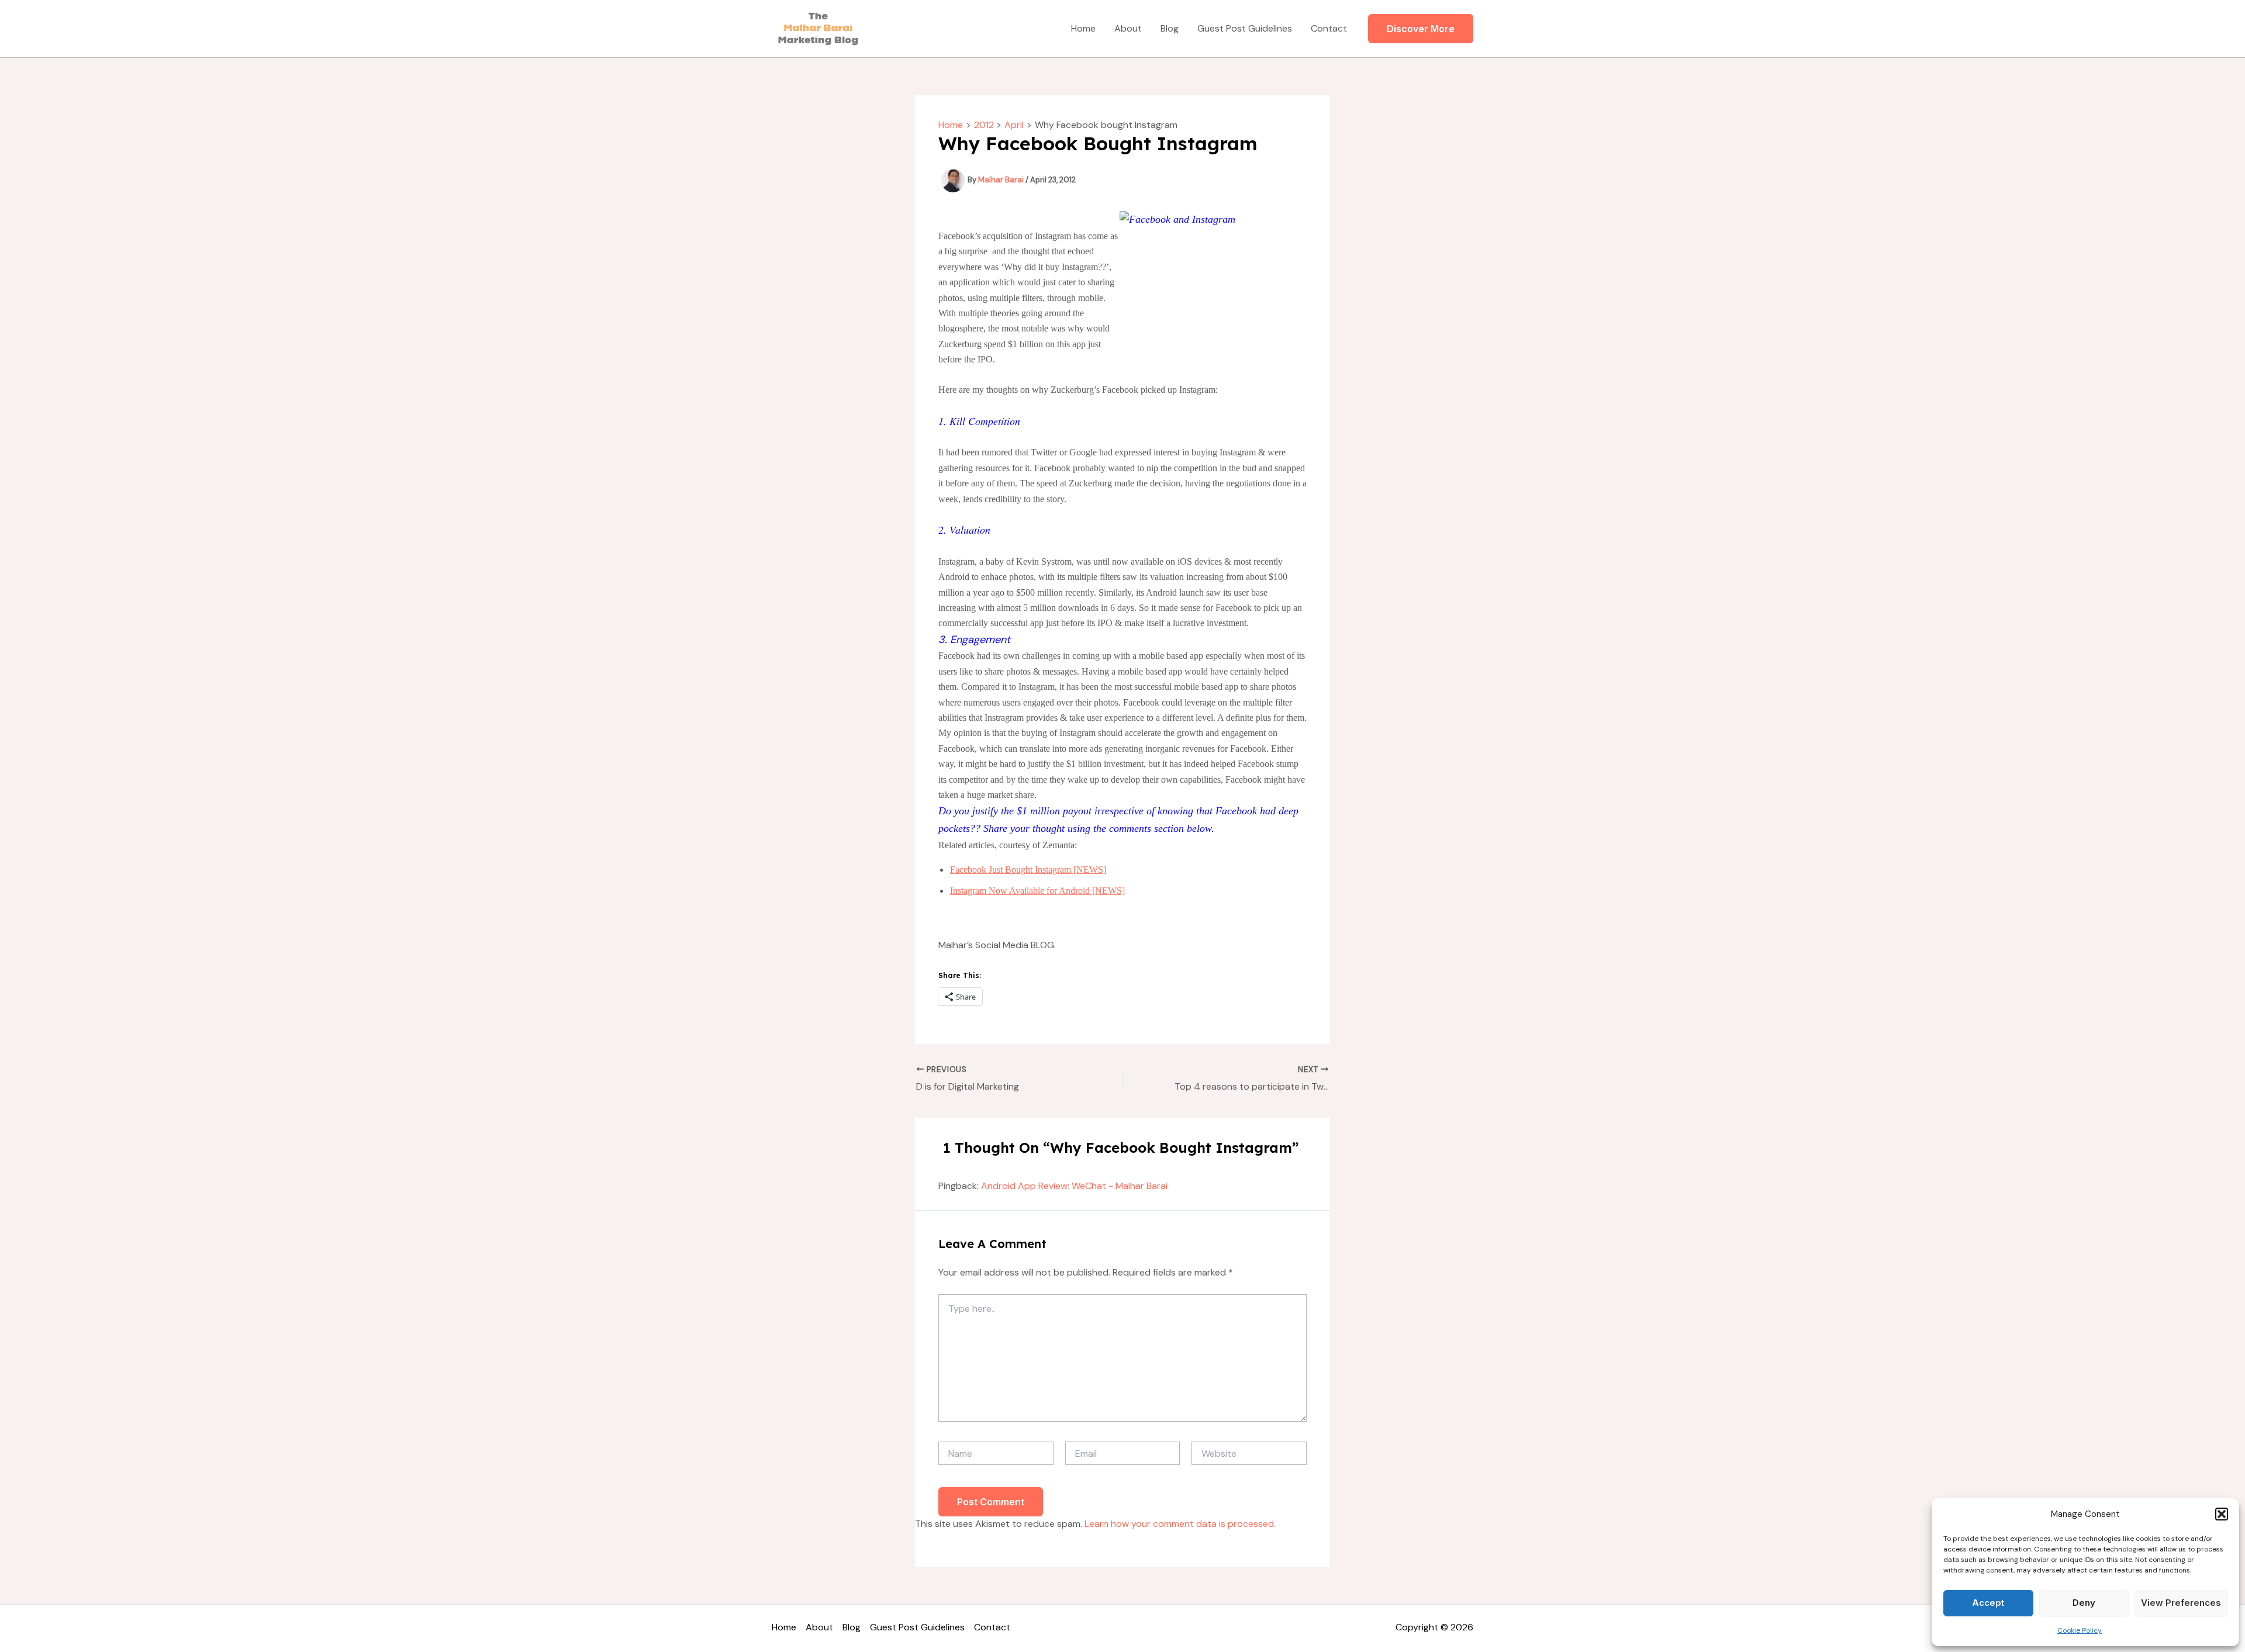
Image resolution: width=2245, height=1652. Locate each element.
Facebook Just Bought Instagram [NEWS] (1028, 870)
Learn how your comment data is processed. (1180, 1524)
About (1128, 28)
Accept (1988, 1603)
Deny (2084, 1603)
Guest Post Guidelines (1245, 28)
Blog (1170, 28)
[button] (2222, 1514)
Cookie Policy (2080, 1630)
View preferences (2181, 1603)
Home (1083, 28)
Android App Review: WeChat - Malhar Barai (1074, 1186)
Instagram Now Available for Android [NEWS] (1037, 891)
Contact (1329, 28)
